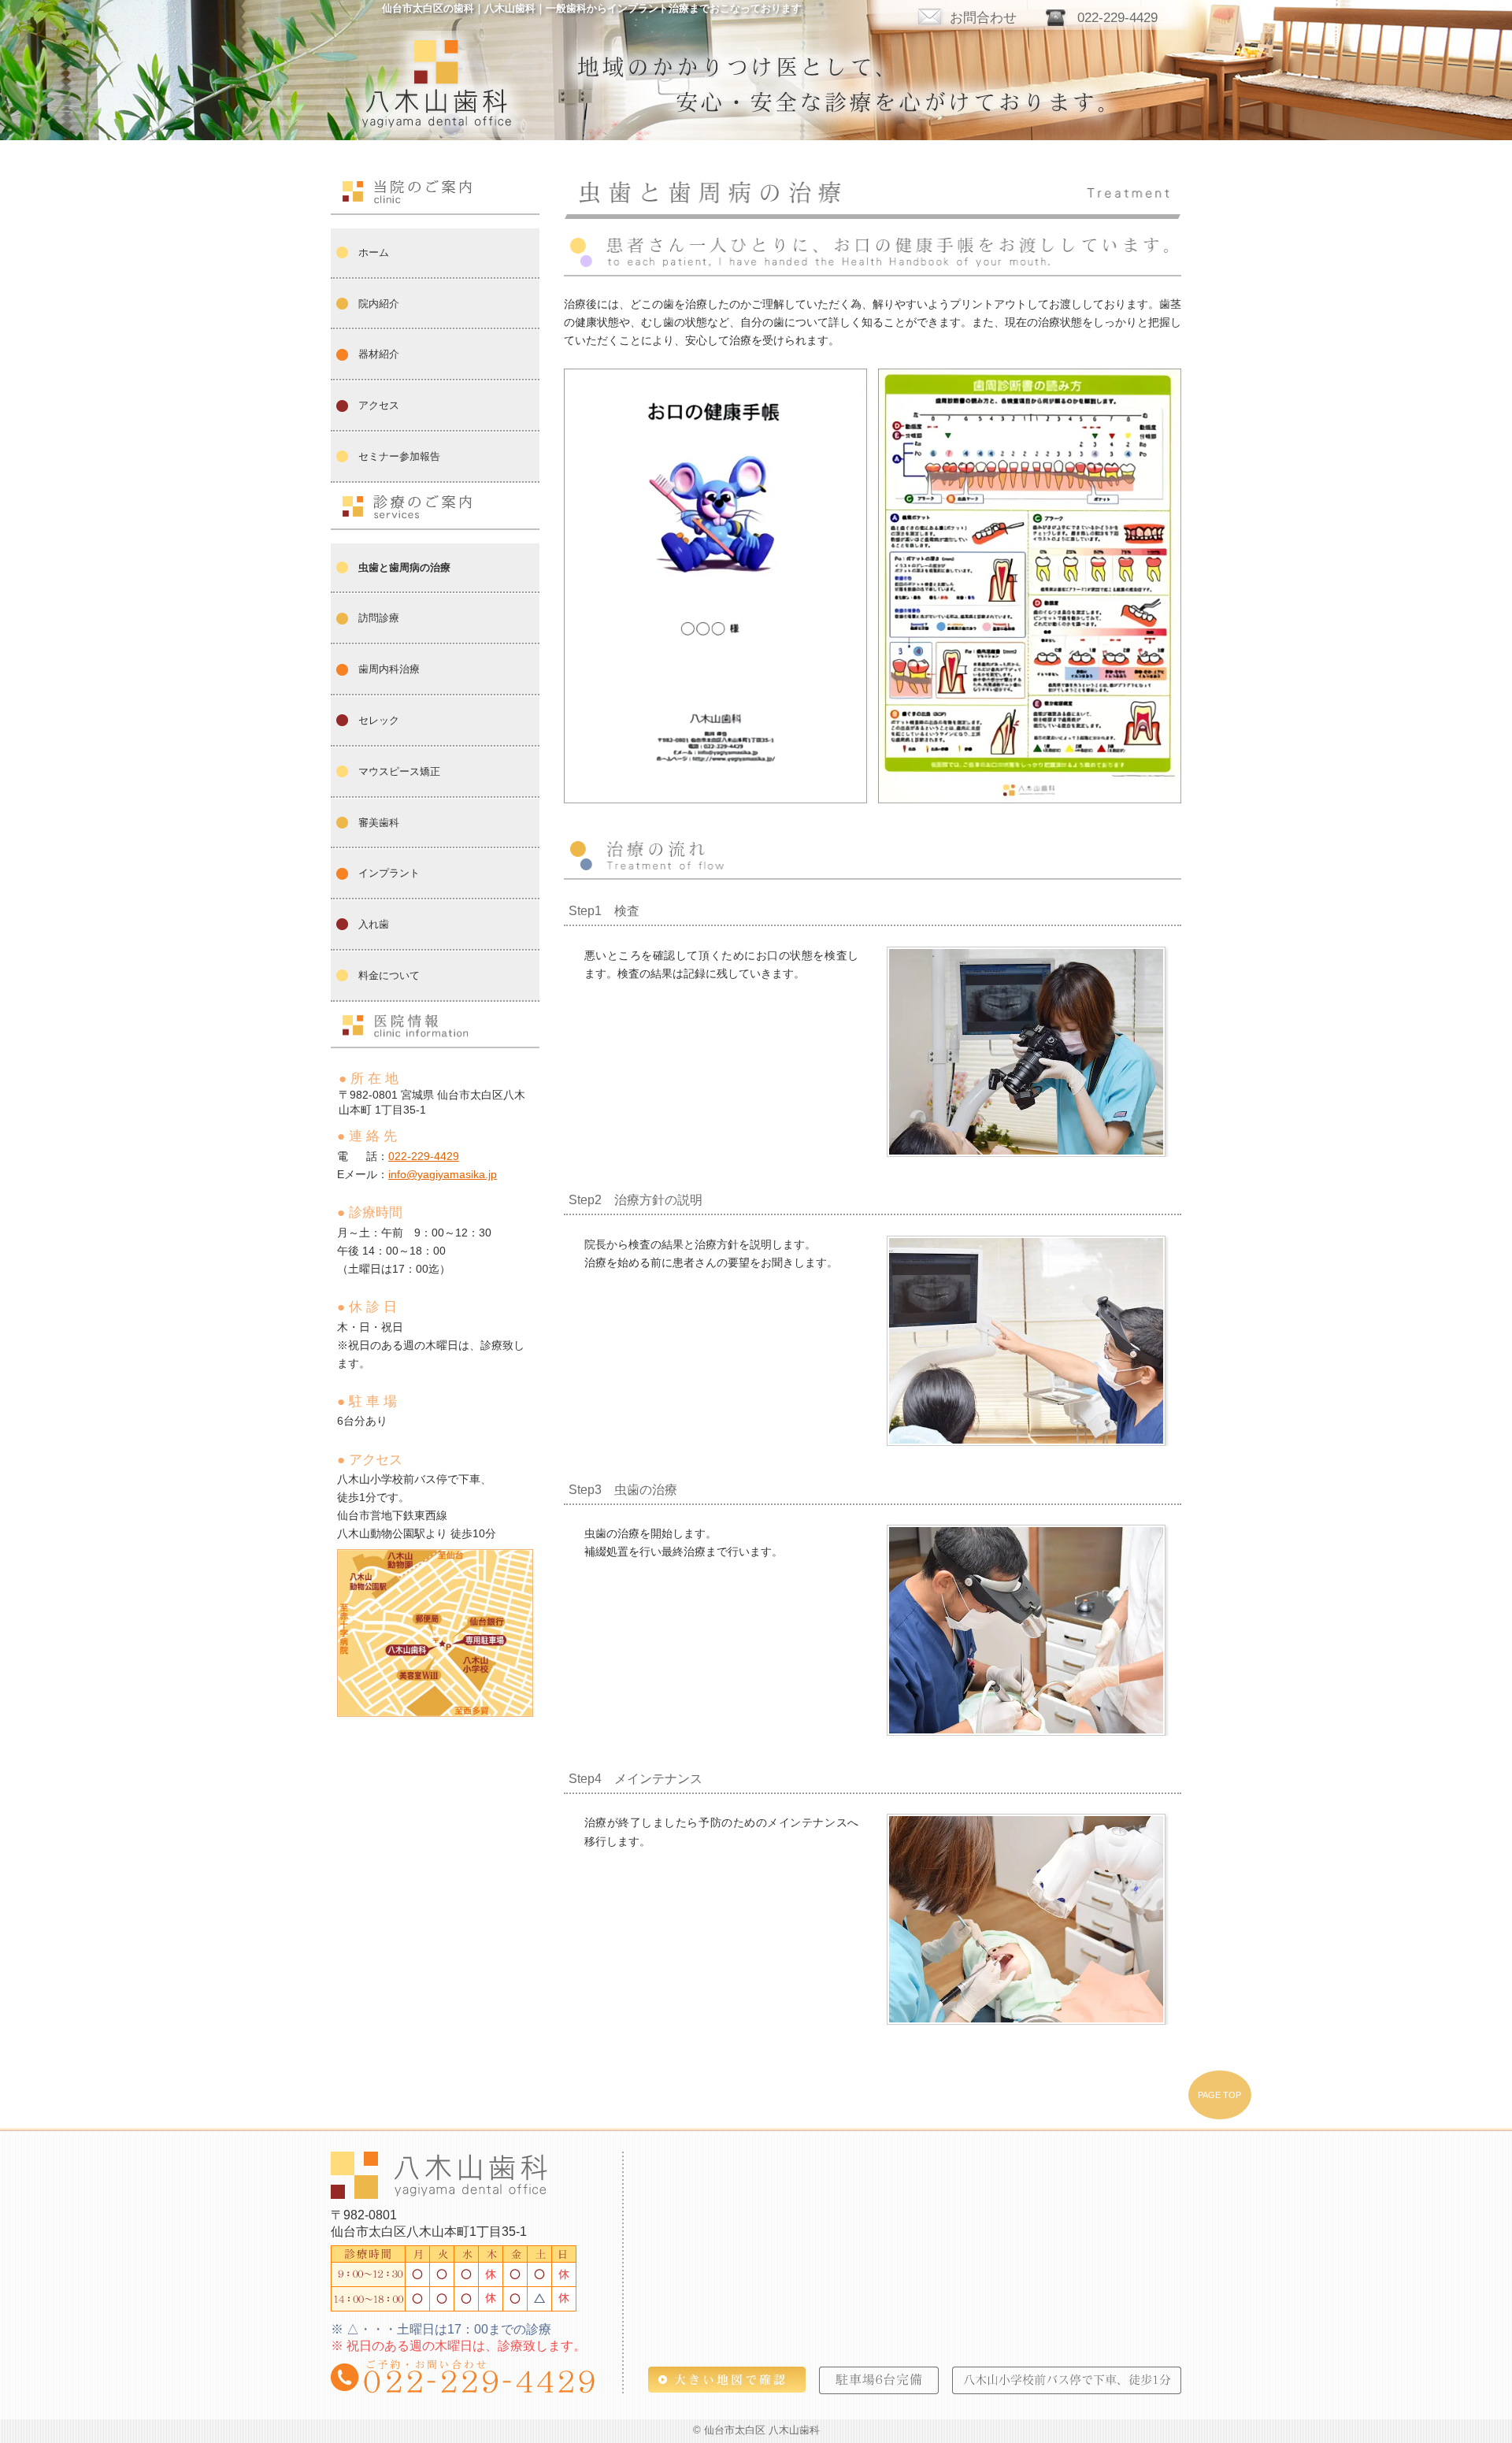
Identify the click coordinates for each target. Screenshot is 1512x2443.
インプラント (389, 873)
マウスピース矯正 (399, 771)
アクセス (379, 405)
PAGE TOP (1219, 2095)
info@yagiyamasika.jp (443, 1174)
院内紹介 (379, 304)
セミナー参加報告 (399, 456)
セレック (379, 720)
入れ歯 (374, 924)
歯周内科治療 (389, 669)
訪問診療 (379, 618)
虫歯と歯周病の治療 (404, 567)
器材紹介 (379, 354)
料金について (389, 975)
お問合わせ (983, 17)
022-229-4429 (1117, 17)
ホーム (374, 252)
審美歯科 (379, 823)
